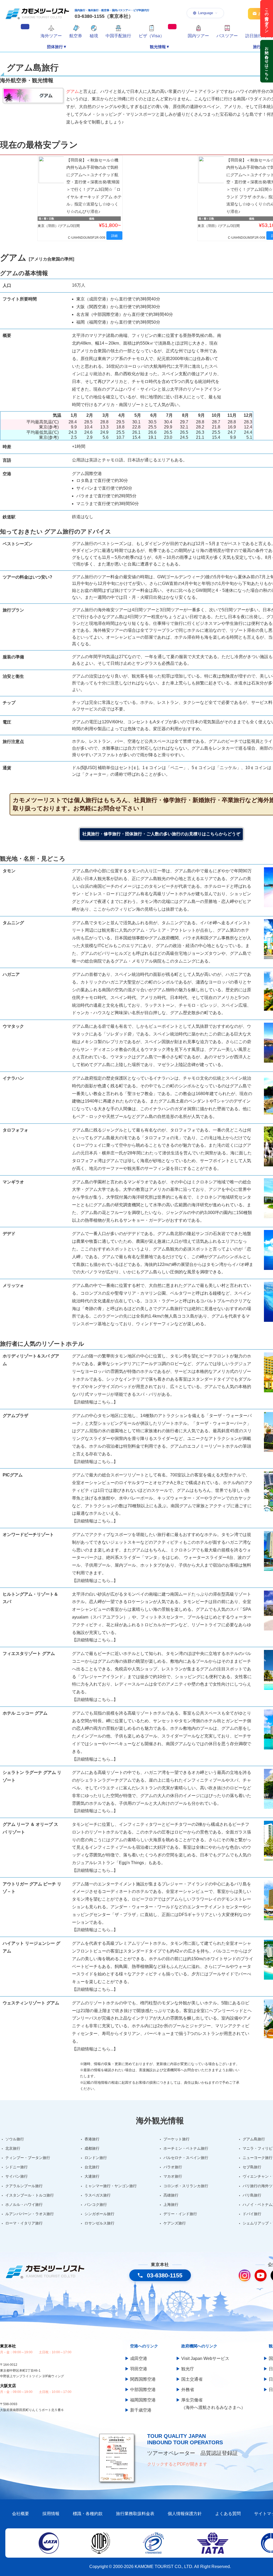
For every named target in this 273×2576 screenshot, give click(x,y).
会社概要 (21, 2514)
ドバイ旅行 (252, 2214)
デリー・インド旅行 (180, 2214)
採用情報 (51, 2514)
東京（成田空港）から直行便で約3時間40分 (118, 299)
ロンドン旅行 (96, 2158)
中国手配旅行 (118, 36)
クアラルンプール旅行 (24, 2186)
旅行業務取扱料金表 (135, 2514)
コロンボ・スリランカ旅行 (186, 2186)
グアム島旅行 (254, 2139)
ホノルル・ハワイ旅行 (24, 2205)
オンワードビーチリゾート (28, 1535)
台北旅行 (92, 2167)
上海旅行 (171, 2205)
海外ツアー (51, 36)
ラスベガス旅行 (98, 2195)
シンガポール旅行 (99, 2214)
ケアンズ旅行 (175, 2223)
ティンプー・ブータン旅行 (28, 2158)
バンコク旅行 (96, 2205)
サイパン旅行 (17, 2176)
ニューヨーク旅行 (258, 2158)
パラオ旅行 (173, 2167)
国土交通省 (192, 2379)
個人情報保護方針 (185, 2514)
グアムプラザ (15, 1416)
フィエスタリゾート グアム (29, 1654)
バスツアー (227, 36)
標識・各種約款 (88, 2514)
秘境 (94, 36)
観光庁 (188, 2369)
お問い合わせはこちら (267, 61)
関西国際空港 (143, 2379)
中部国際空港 (143, 2390)
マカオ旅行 (173, 2176)
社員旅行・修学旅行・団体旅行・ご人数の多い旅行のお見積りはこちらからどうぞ (161, 834)
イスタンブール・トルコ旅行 (30, 2195)
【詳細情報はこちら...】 (95, 1402)
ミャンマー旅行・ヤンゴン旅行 (111, 2186)
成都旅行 (92, 2148)
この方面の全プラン (267, 19)
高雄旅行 (171, 2195)
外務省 (188, 2390)
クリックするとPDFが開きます (177, 2464)
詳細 (114, 236)
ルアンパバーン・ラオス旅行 (30, 2214)
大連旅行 (92, 2176)
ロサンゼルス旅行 (99, 2223)
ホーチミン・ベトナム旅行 (186, 2148)
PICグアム (13, 1475)
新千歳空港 (141, 2410)
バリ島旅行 (252, 2195)
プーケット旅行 (176, 2139)
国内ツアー (198, 36)
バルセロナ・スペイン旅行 (186, 2158)
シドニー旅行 (17, 2167)
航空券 (76, 36)
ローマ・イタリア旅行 (24, 2223)
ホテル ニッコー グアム (25, 1713)
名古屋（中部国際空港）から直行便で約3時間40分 (125, 314)
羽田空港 (139, 2369)
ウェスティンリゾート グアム (31, 2003)
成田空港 (139, 2358)
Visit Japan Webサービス (205, 2358)
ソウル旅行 (15, 2139)
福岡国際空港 (143, 2400)
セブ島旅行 (252, 2167)
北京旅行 (13, 2148)
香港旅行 (92, 2139)
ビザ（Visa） (151, 36)
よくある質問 (228, 2514)
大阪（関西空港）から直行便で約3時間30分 (118, 307)
